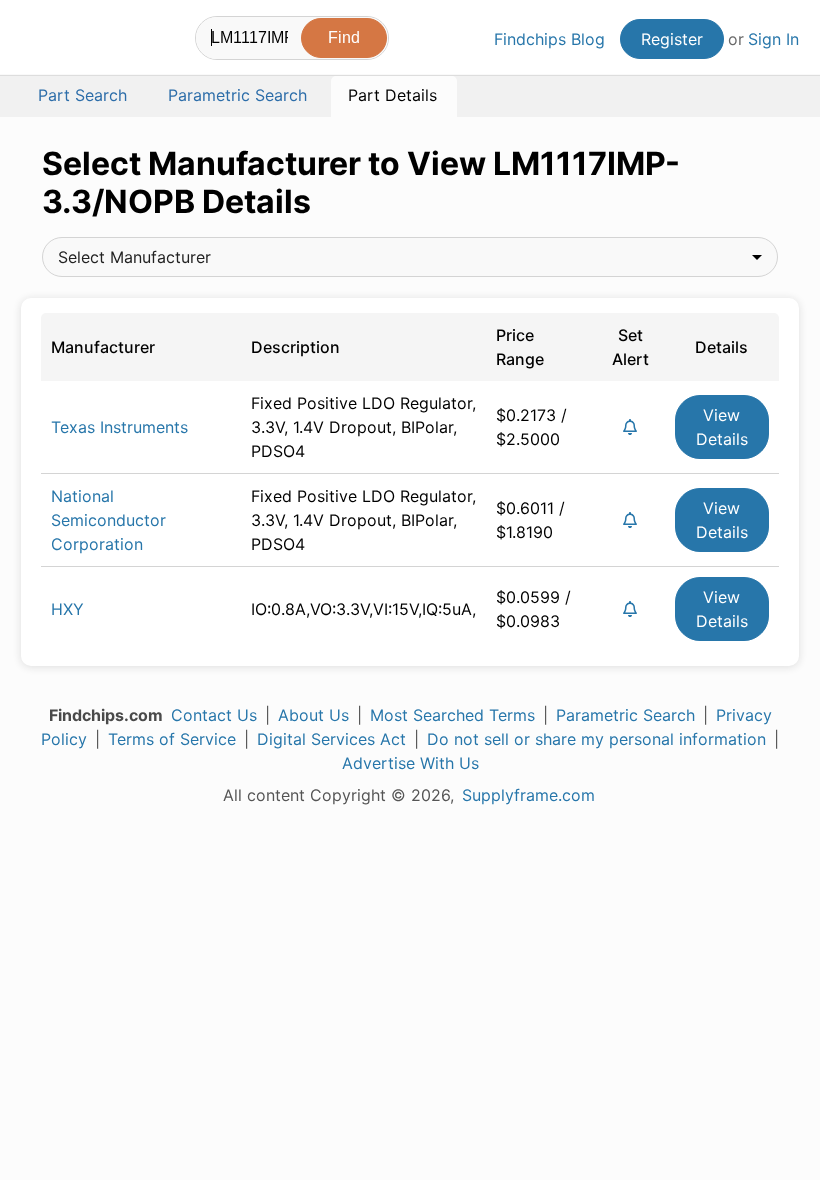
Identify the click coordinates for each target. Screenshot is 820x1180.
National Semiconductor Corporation (108, 520)
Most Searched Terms (452, 715)
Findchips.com (38, 41)
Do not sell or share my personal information (596, 739)
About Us (313, 715)
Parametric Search (625, 715)
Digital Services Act (331, 739)
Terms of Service (172, 739)
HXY (67, 609)
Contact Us (214, 715)
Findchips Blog (549, 39)
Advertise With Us (410, 763)
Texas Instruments (119, 427)
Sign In (773, 39)
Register (672, 39)
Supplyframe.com (528, 795)
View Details (722, 427)
